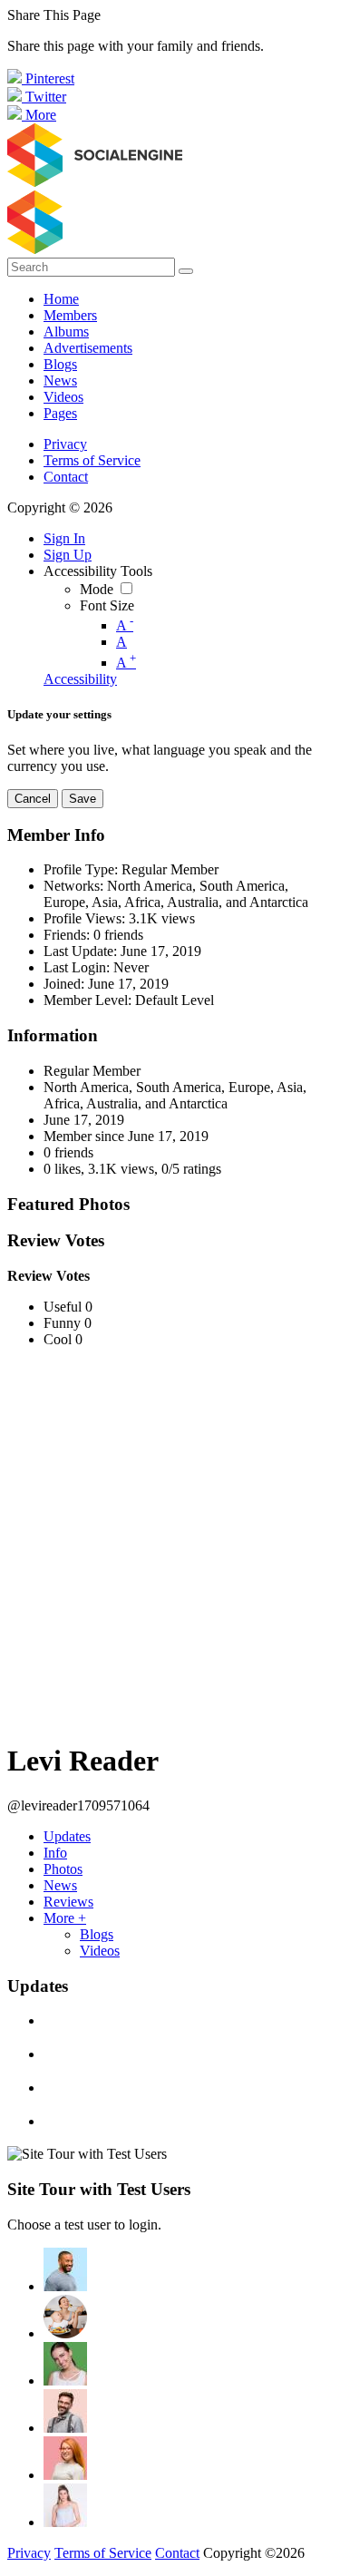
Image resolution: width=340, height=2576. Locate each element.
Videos (100, 1951)
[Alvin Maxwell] (65, 2269)
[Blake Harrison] (65, 2411)
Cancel (33, 799)
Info (55, 1853)
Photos (63, 1869)
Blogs (97, 1934)
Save (83, 799)
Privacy (65, 444)
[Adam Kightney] (65, 2505)
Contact (66, 477)
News (60, 1885)
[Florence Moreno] (65, 2458)
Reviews (68, 1902)
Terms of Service (92, 460)
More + (65, 1918)
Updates (67, 1836)
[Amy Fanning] (65, 2317)
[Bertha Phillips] (65, 2364)
